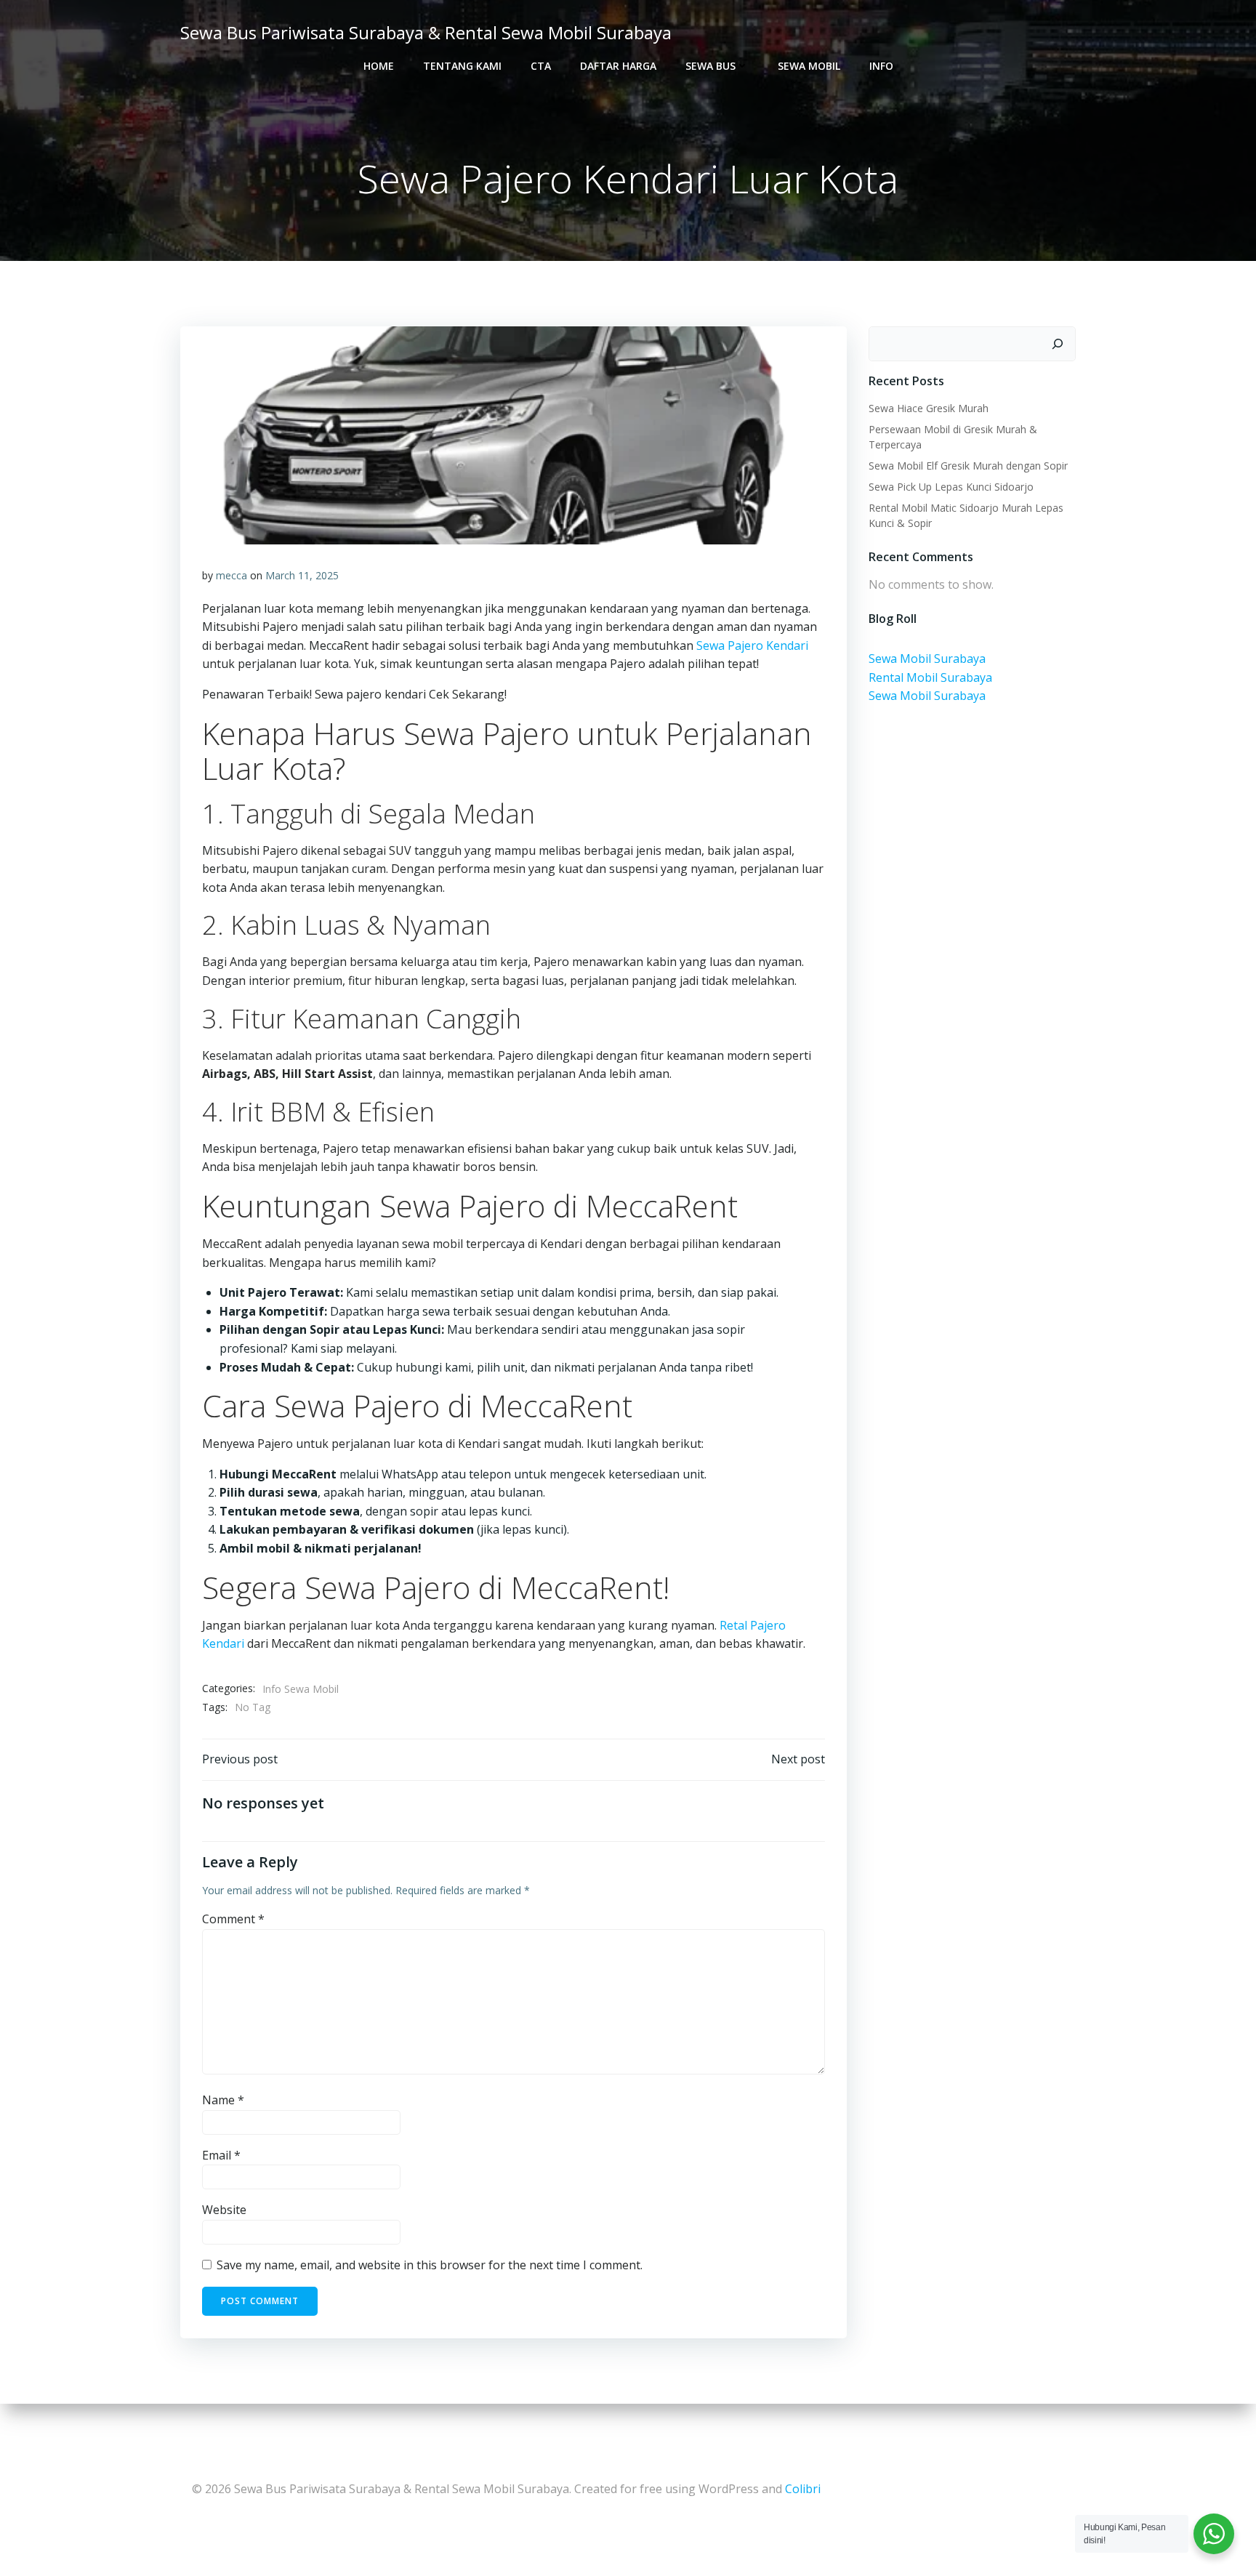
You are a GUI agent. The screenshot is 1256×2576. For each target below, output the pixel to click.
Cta (541, 66)
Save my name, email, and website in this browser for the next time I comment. (430, 2265)
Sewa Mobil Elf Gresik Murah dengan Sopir (968, 466)
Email (221, 2155)
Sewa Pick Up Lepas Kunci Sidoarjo (951, 487)
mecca (232, 575)
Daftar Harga (618, 66)
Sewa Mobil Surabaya (927, 659)
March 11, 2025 (302, 575)
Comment (233, 1919)
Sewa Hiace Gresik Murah (929, 408)
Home (379, 66)
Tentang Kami (462, 66)
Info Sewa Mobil (301, 1689)
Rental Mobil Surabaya (930, 677)
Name (223, 2100)
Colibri (803, 2489)
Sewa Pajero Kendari (752, 645)
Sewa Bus (710, 66)
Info (881, 66)
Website (224, 2210)
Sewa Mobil (809, 66)
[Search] (1058, 344)
